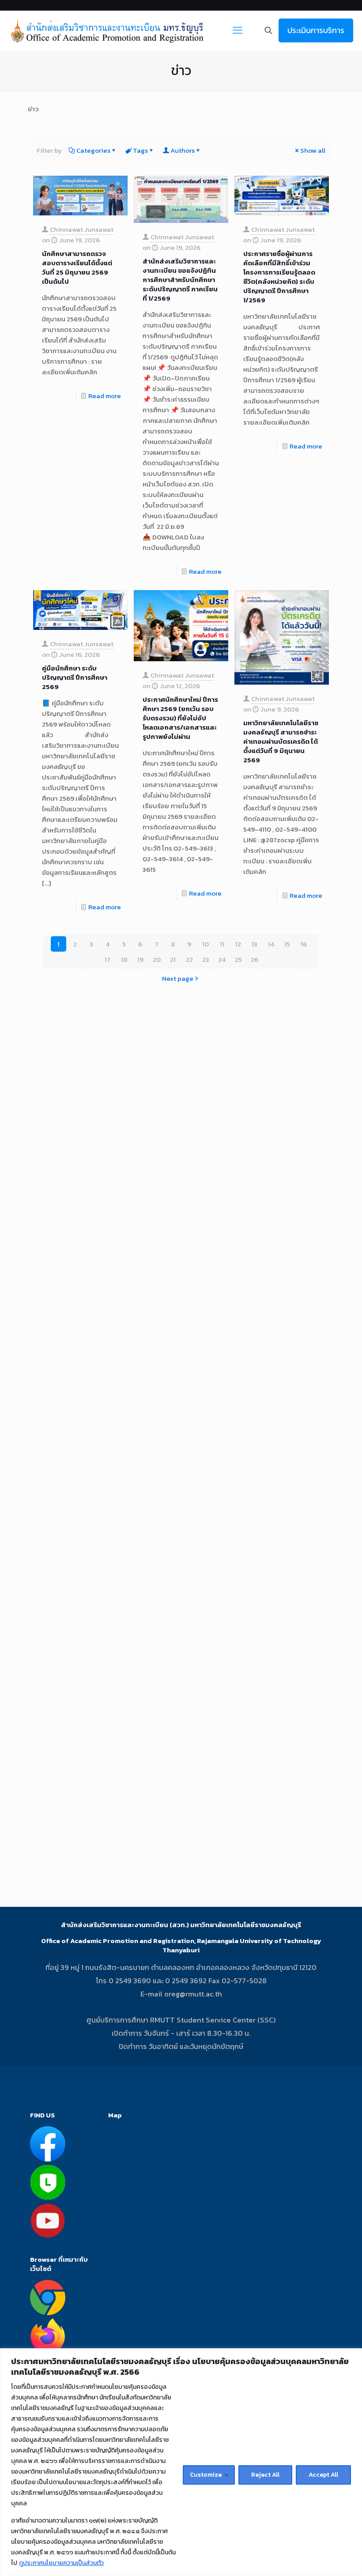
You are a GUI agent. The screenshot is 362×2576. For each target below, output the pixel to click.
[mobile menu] (238, 30)
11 (222, 944)
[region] (181, 2462)
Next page (178, 978)
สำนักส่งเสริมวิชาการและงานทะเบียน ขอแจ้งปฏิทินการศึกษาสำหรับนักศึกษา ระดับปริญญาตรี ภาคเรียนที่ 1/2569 (180, 280)
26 (255, 959)
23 (206, 959)
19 (140, 959)
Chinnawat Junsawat (82, 229)
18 (124, 959)
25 (238, 959)
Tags (140, 150)
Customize (206, 2475)
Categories (93, 150)
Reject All (265, 2475)
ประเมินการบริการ (316, 30)
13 (255, 944)
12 (238, 944)
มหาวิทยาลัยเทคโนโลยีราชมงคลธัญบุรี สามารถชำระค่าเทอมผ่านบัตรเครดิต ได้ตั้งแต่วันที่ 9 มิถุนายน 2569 (281, 741)
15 (287, 944)
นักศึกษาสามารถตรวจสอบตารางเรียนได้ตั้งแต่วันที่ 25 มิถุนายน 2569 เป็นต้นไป (77, 267)
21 (173, 959)
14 (271, 944)
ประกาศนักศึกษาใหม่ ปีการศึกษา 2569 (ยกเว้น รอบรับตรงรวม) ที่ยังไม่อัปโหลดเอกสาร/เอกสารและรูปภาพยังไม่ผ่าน (180, 718)
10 (206, 944)
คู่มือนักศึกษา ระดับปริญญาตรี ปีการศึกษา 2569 (75, 677)
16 (304, 944)
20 (157, 959)
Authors (183, 150)
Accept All (323, 2475)
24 (222, 959)
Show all (313, 150)
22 (189, 959)
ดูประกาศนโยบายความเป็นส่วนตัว (61, 2563)
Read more (105, 396)
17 (107, 959)
